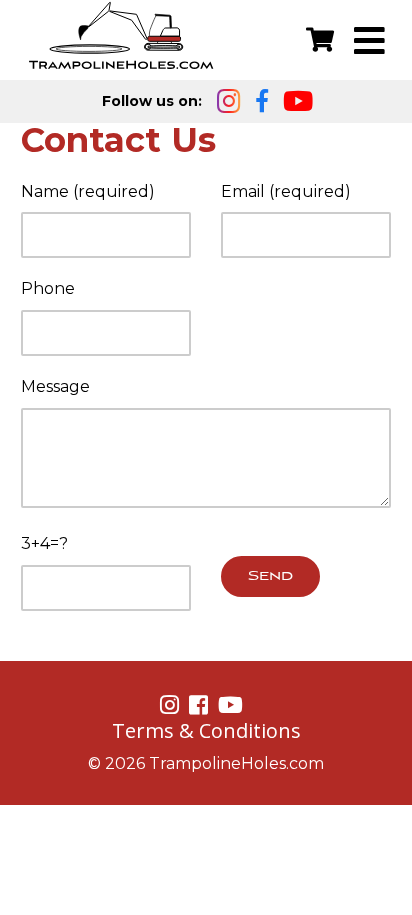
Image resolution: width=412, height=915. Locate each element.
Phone (48, 288)
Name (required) (88, 191)
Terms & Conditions (206, 731)
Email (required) (286, 191)
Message (55, 386)
